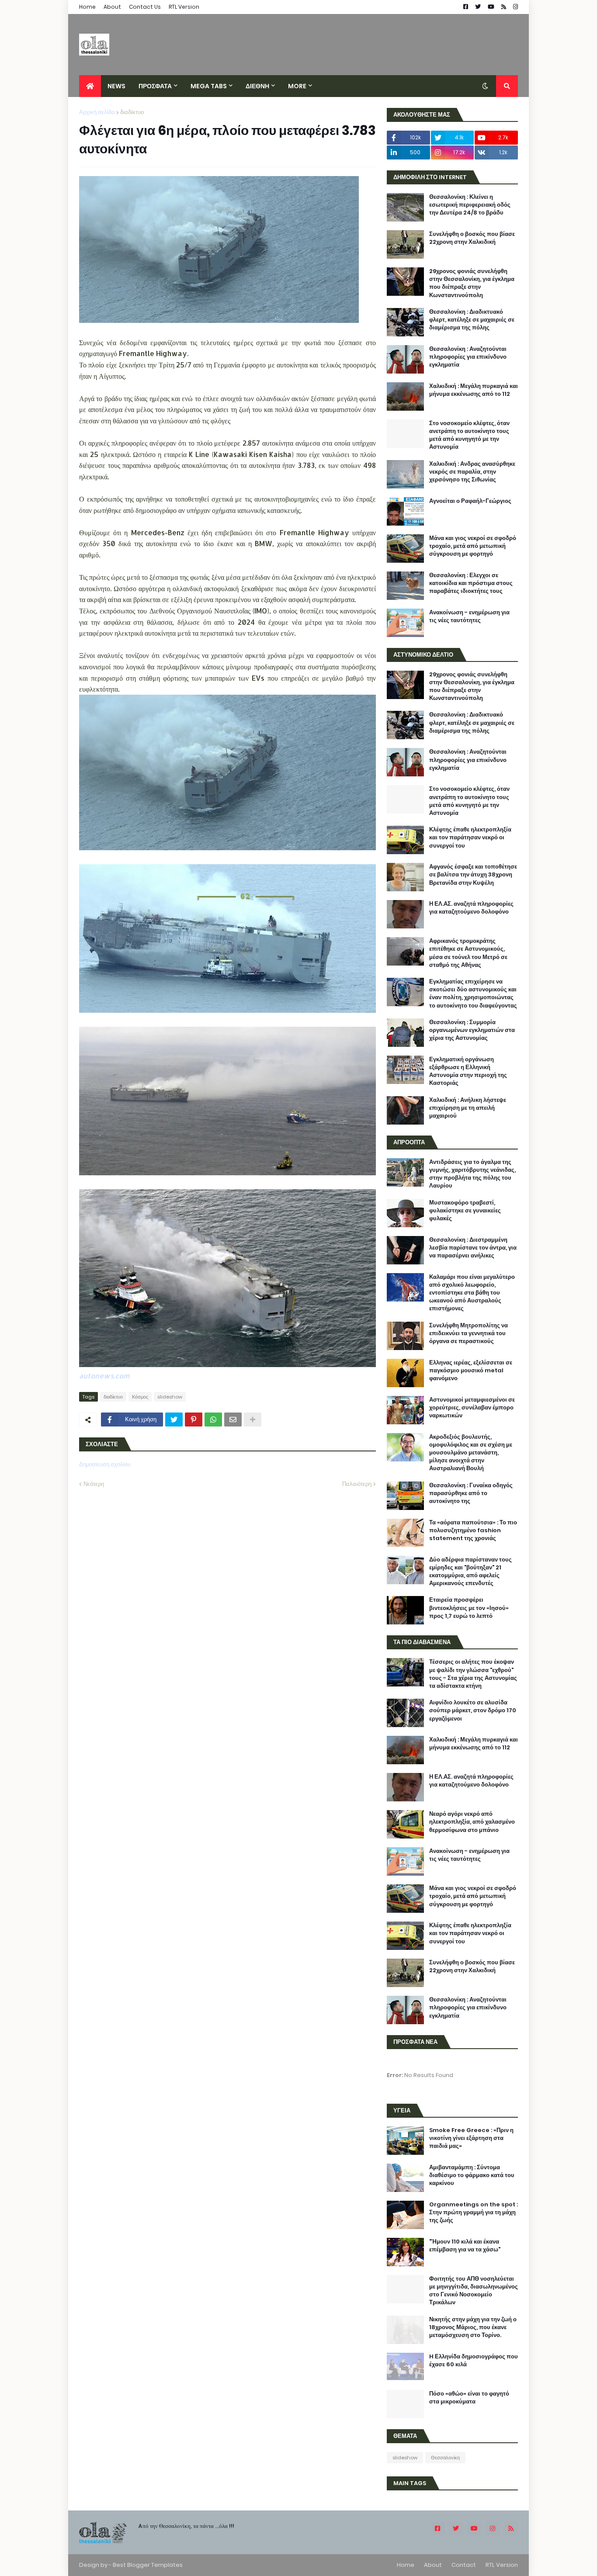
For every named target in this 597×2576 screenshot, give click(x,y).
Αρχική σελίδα (97, 112)
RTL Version (184, 7)
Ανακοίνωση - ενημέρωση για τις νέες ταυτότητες (469, 616)
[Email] (233, 1420)
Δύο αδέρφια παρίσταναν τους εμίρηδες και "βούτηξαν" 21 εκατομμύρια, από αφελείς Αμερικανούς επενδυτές (470, 1572)
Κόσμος (140, 1397)
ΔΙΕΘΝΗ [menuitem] (257, 86)
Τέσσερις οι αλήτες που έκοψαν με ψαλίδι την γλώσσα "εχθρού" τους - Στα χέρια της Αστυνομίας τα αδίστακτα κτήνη (473, 1674)
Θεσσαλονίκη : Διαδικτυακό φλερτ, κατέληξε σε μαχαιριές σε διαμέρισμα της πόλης (472, 320)
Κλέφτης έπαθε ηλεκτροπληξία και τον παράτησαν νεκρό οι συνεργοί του (470, 838)
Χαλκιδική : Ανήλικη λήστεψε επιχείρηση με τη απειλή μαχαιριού (468, 1108)
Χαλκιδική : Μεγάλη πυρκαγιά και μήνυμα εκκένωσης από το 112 (474, 390)
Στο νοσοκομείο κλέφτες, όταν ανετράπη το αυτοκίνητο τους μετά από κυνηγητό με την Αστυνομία (469, 435)
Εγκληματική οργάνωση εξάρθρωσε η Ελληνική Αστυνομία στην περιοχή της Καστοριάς (468, 1072)
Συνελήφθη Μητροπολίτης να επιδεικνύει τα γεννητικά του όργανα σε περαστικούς (469, 1333)
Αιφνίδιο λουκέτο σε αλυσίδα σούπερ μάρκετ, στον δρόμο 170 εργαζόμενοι (473, 1710)
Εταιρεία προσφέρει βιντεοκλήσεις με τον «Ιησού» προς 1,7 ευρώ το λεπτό (469, 1608)
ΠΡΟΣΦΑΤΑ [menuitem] (155, 86)
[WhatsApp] (213, 1420)
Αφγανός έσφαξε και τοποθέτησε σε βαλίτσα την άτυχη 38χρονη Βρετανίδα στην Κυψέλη (473, 875)
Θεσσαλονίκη (445, 2458)
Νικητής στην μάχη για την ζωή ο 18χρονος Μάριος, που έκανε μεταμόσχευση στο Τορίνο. (473, 2327)
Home (87, 7)
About (112, 7)
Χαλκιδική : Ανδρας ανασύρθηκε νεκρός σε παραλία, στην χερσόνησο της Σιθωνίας (472, 472)
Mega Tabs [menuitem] (209, 86)
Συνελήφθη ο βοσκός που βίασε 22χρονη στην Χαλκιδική (472, 238)
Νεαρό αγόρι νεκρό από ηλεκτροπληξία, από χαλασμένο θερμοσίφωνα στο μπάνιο (472, 1822)
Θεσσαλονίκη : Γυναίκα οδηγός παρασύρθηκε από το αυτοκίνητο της (471, 1493)
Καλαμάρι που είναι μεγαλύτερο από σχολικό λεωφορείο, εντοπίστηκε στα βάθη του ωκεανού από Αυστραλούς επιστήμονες (472, 1293)
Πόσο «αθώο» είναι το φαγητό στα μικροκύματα (469, 2398)
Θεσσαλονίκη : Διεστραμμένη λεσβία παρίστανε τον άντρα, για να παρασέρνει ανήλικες (473, 1248)
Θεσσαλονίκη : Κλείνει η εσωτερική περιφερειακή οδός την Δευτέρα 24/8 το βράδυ (470, 205)
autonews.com (104, 1376)
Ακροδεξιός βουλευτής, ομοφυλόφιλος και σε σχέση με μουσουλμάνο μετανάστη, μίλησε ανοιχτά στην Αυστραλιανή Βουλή (471, 1453)
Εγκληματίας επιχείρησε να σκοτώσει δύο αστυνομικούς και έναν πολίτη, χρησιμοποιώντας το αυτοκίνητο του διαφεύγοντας (473, 994)
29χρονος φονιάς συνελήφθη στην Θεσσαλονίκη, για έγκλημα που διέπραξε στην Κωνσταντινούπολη (472, 283)
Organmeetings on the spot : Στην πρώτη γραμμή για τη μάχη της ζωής (474, 2212)
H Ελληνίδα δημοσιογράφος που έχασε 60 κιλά (474, 2361)
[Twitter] (174, 1420)
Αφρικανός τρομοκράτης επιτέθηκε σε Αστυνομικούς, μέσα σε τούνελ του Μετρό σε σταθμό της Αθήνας (468, 953)
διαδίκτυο (132, 112)
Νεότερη (94, 1484)
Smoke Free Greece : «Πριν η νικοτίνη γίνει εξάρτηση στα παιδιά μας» (471, 2138)
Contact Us (145, 7)
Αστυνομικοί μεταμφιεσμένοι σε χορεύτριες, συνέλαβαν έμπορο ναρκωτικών (472, 1408)
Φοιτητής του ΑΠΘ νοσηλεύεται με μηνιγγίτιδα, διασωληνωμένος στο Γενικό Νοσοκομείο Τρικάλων (474, 2291)
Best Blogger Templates (148, 2565)
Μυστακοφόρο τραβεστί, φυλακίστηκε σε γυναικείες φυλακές (465, 1211)
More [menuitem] (297, 86)
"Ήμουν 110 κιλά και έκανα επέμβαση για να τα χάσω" (465, 2246)
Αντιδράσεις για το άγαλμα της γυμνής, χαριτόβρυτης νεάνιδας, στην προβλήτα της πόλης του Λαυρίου (472, 1174)
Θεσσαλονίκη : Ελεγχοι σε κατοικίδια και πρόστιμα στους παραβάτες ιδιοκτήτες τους (471, 583)
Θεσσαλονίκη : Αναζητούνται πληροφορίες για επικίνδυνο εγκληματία (468, 357)
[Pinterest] (194, 1420)
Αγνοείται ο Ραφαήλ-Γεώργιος (470, 501)
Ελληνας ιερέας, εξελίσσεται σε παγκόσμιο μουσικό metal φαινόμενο (471, 1371)
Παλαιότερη (357, 1484)
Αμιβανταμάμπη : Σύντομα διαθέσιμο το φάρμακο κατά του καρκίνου (472, 2175)
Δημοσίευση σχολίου (105, 1464)
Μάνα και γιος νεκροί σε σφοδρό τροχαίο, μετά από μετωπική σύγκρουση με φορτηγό (473, 546)
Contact (464, 2565)
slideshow (170, 1397)
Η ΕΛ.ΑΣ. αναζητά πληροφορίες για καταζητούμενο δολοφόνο (471, 908)
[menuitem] (90, 86)
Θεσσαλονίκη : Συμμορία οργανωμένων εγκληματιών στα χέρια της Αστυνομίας (472, 1030)
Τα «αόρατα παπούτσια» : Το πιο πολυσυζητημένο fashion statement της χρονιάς (473, 1530)
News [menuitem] (116, 86)
